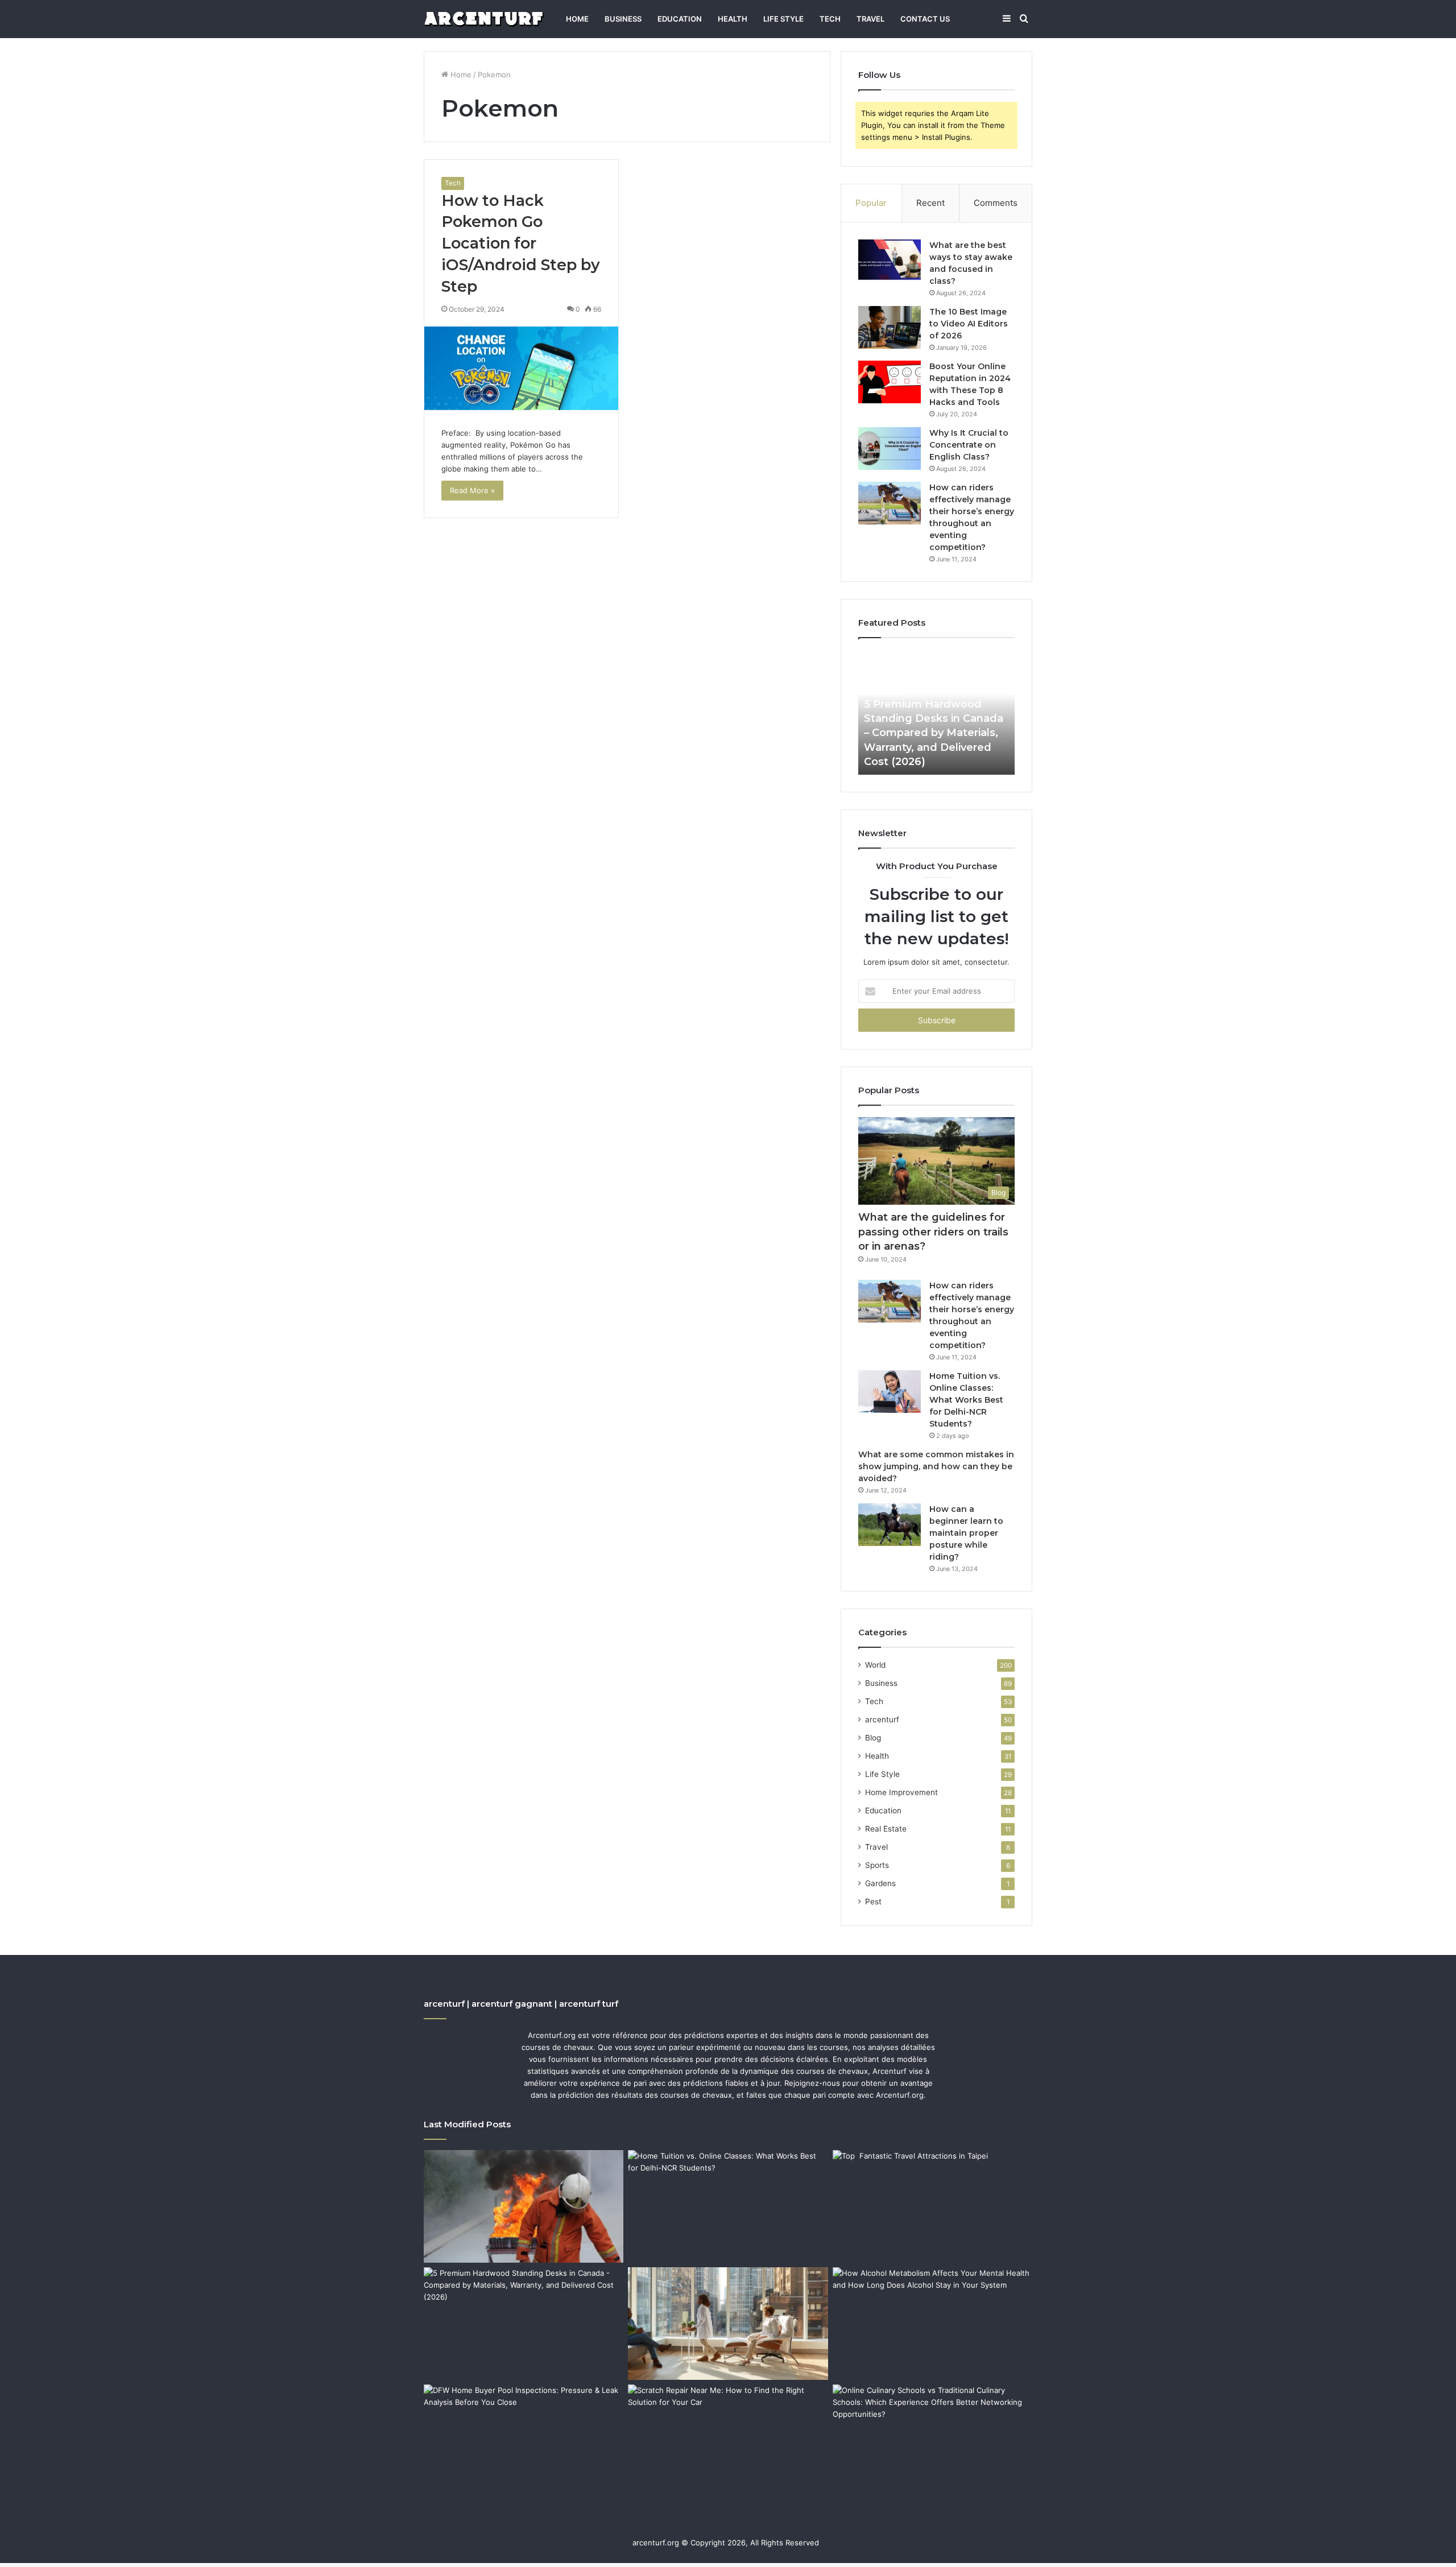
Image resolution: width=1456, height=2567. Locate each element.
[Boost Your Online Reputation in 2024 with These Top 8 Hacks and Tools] (890, 382)
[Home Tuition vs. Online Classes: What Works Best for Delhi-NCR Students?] (890, 1392)
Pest (873, 1902)
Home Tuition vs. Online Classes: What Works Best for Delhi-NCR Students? (966, 1400)
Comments (996, 203)
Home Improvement (901, 1792)
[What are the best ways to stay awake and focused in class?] (890, 261)
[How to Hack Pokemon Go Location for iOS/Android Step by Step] (521, 368)
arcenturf (882, 1719)
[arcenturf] (484, 19)
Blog (873, 1738)
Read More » (472, 490)
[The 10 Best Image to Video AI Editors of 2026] (890, 327)
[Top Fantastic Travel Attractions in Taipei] (932, 2206)
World (875, 1665)
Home (577, 19)
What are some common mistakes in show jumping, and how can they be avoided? (936, 1466)
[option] (936, 712)
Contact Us (925, 19)
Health (733, 19)
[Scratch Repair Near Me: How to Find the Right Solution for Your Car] (728, 2441)
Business (623, 19)
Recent (930, 203)
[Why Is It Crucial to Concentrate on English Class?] (890, 448)
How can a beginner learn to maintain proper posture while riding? (966, 1533)
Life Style (783, 19)
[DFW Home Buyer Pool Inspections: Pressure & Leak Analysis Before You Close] (524, 2441)
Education (680, 19)
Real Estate (886, 1829)
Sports (877, 1865)
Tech (830, 19)
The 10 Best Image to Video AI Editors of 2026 (969, 324)
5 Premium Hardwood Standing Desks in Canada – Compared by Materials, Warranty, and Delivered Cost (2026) (934, 733)
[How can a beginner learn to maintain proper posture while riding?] (890, 1525)
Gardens (880, 1883)
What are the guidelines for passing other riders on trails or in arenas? (933, 1231)
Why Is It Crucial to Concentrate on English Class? (969, 445)
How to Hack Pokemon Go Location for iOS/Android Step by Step (521, 243)
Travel (870, 19)
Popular (871, 203)
